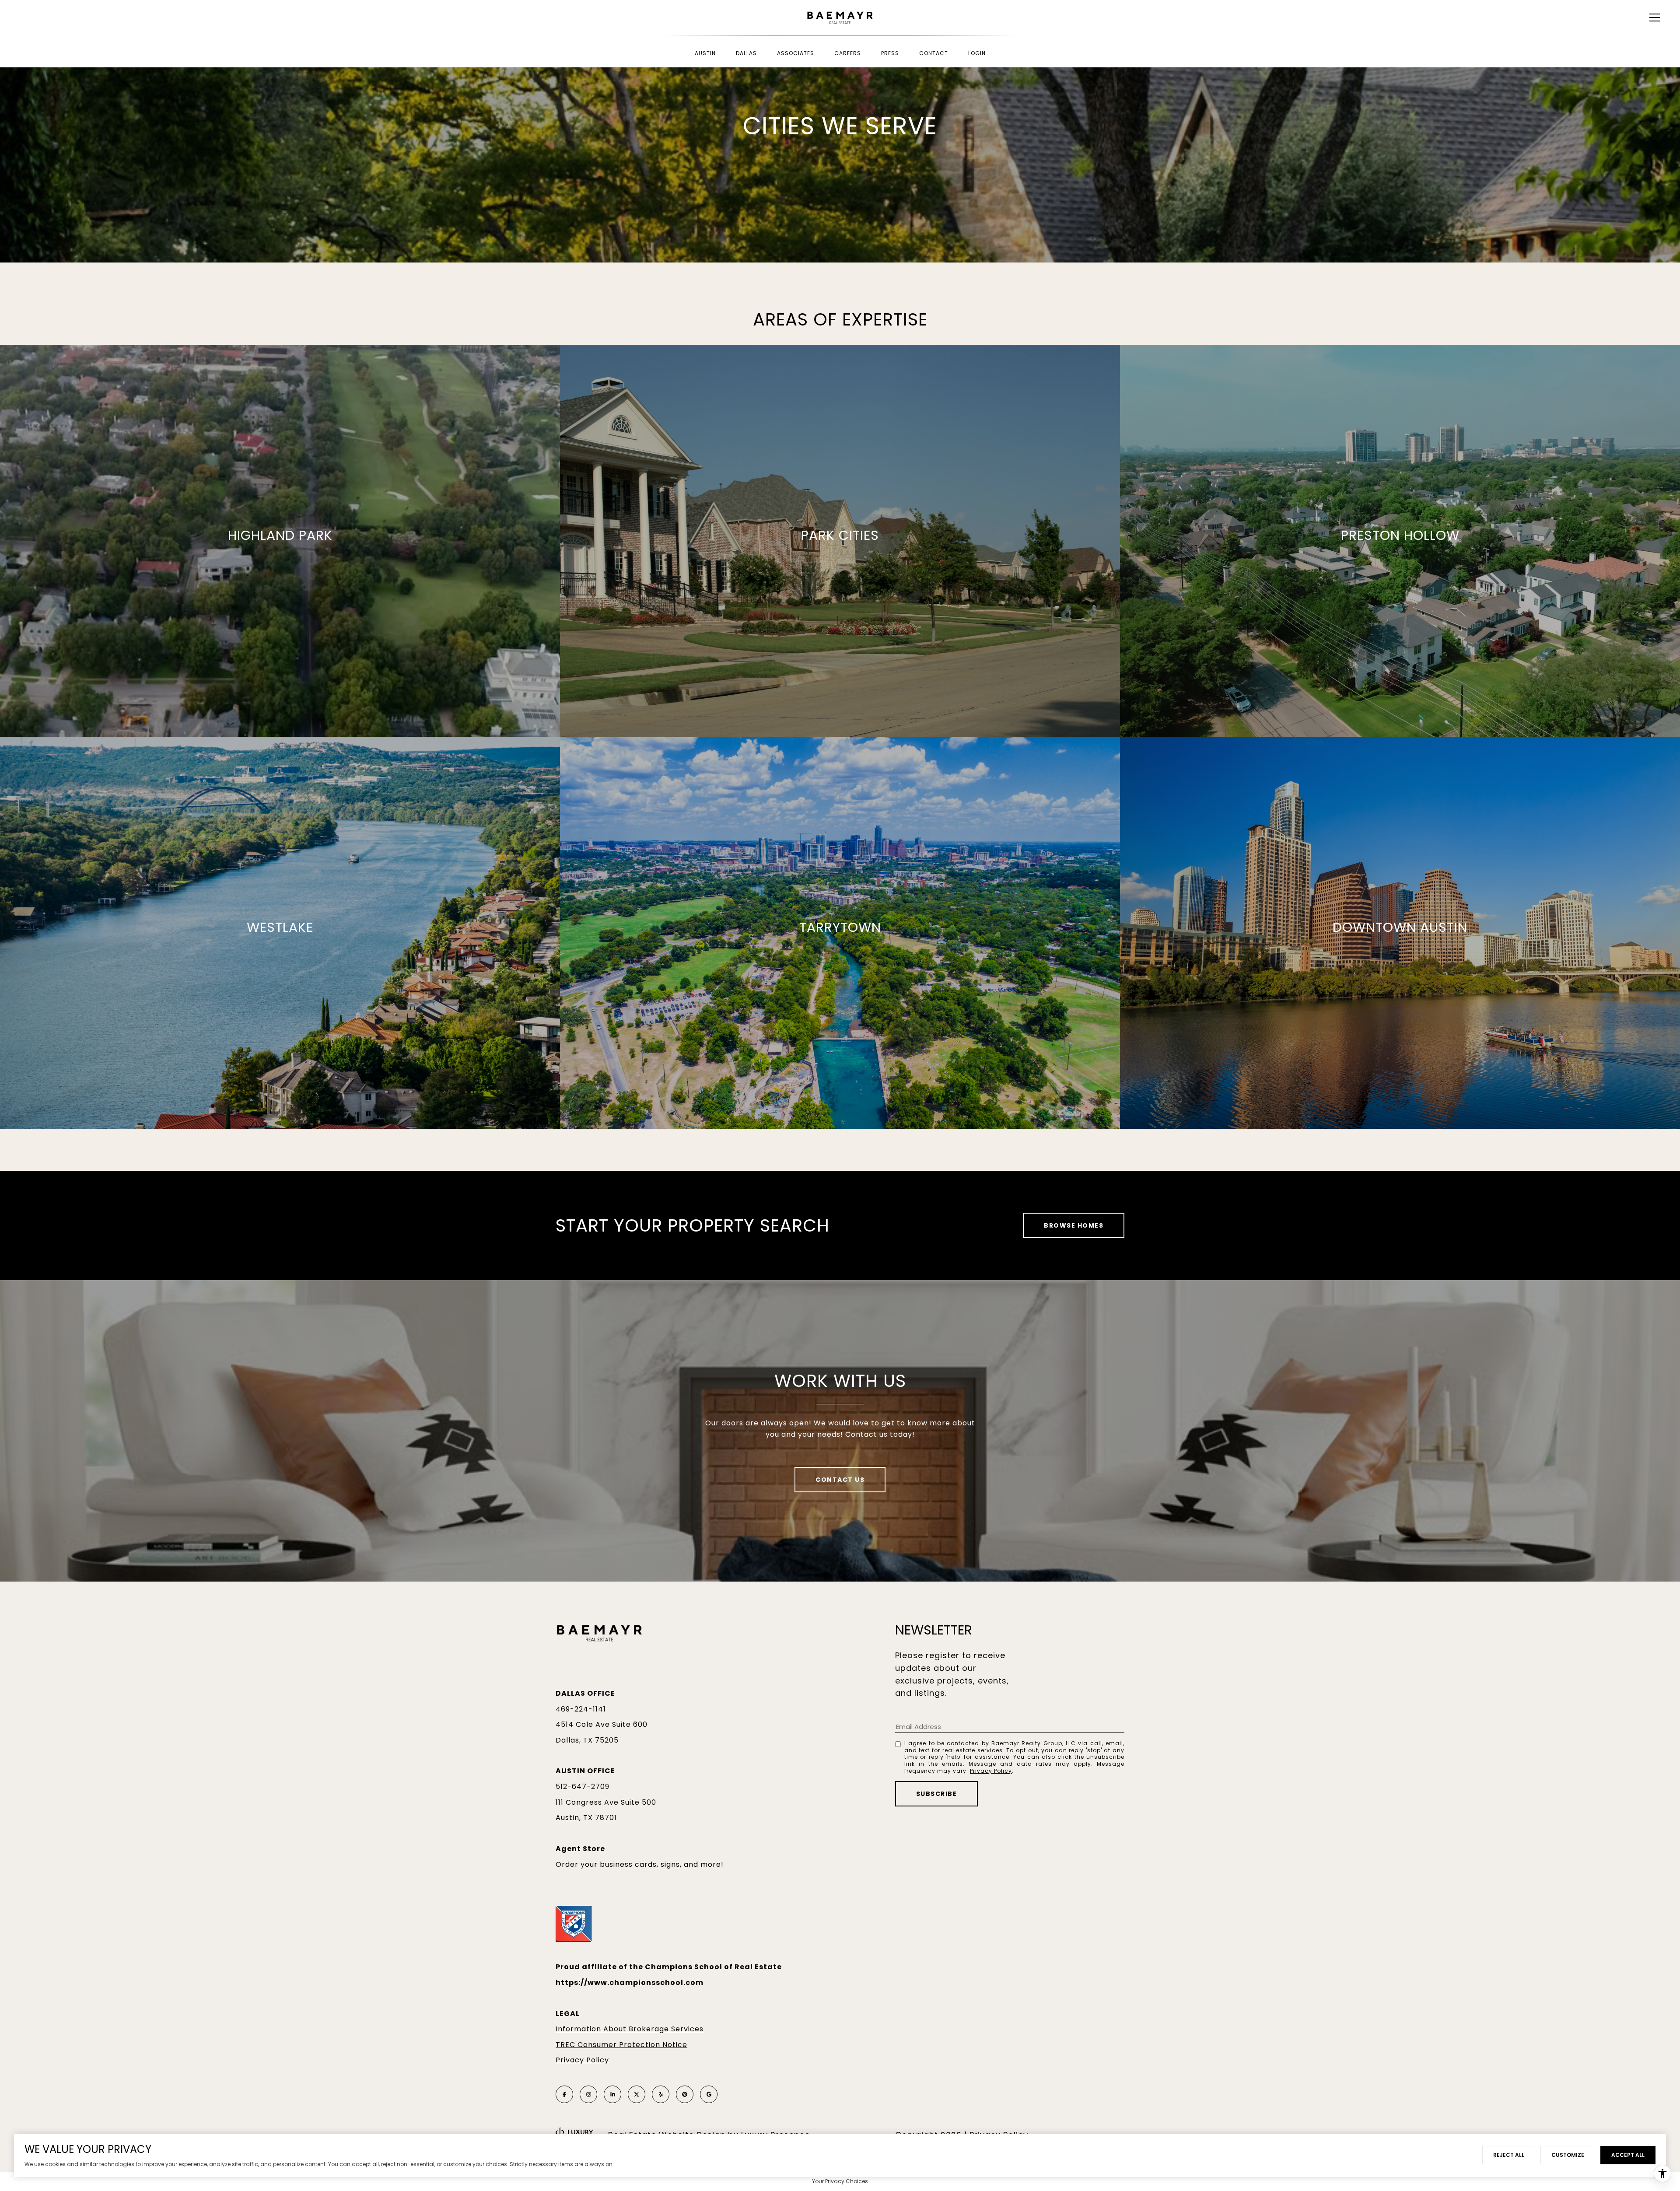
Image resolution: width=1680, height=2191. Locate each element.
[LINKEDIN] (612, 2094)
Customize (1568, 2155)
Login (977, 53)
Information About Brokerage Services (630, 2029)
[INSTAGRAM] (588, 2094)
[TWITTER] (637, 2094)
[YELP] (661, 2094)
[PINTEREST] (685, 2094)
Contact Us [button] (840, 1480)
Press (890, 53)
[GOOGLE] (709, 2094)
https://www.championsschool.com (630, 1983)
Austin (705, 53)
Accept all (1628, 2155)
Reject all (1509, 2155)
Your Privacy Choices (840, 2181)
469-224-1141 (581, 1709)
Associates (796, 53)
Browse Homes (1074, 1225)
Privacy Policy (991, 1771)
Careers (848, 53)
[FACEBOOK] (564, 2094)
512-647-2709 (583, 1787)
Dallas (746, 53)
